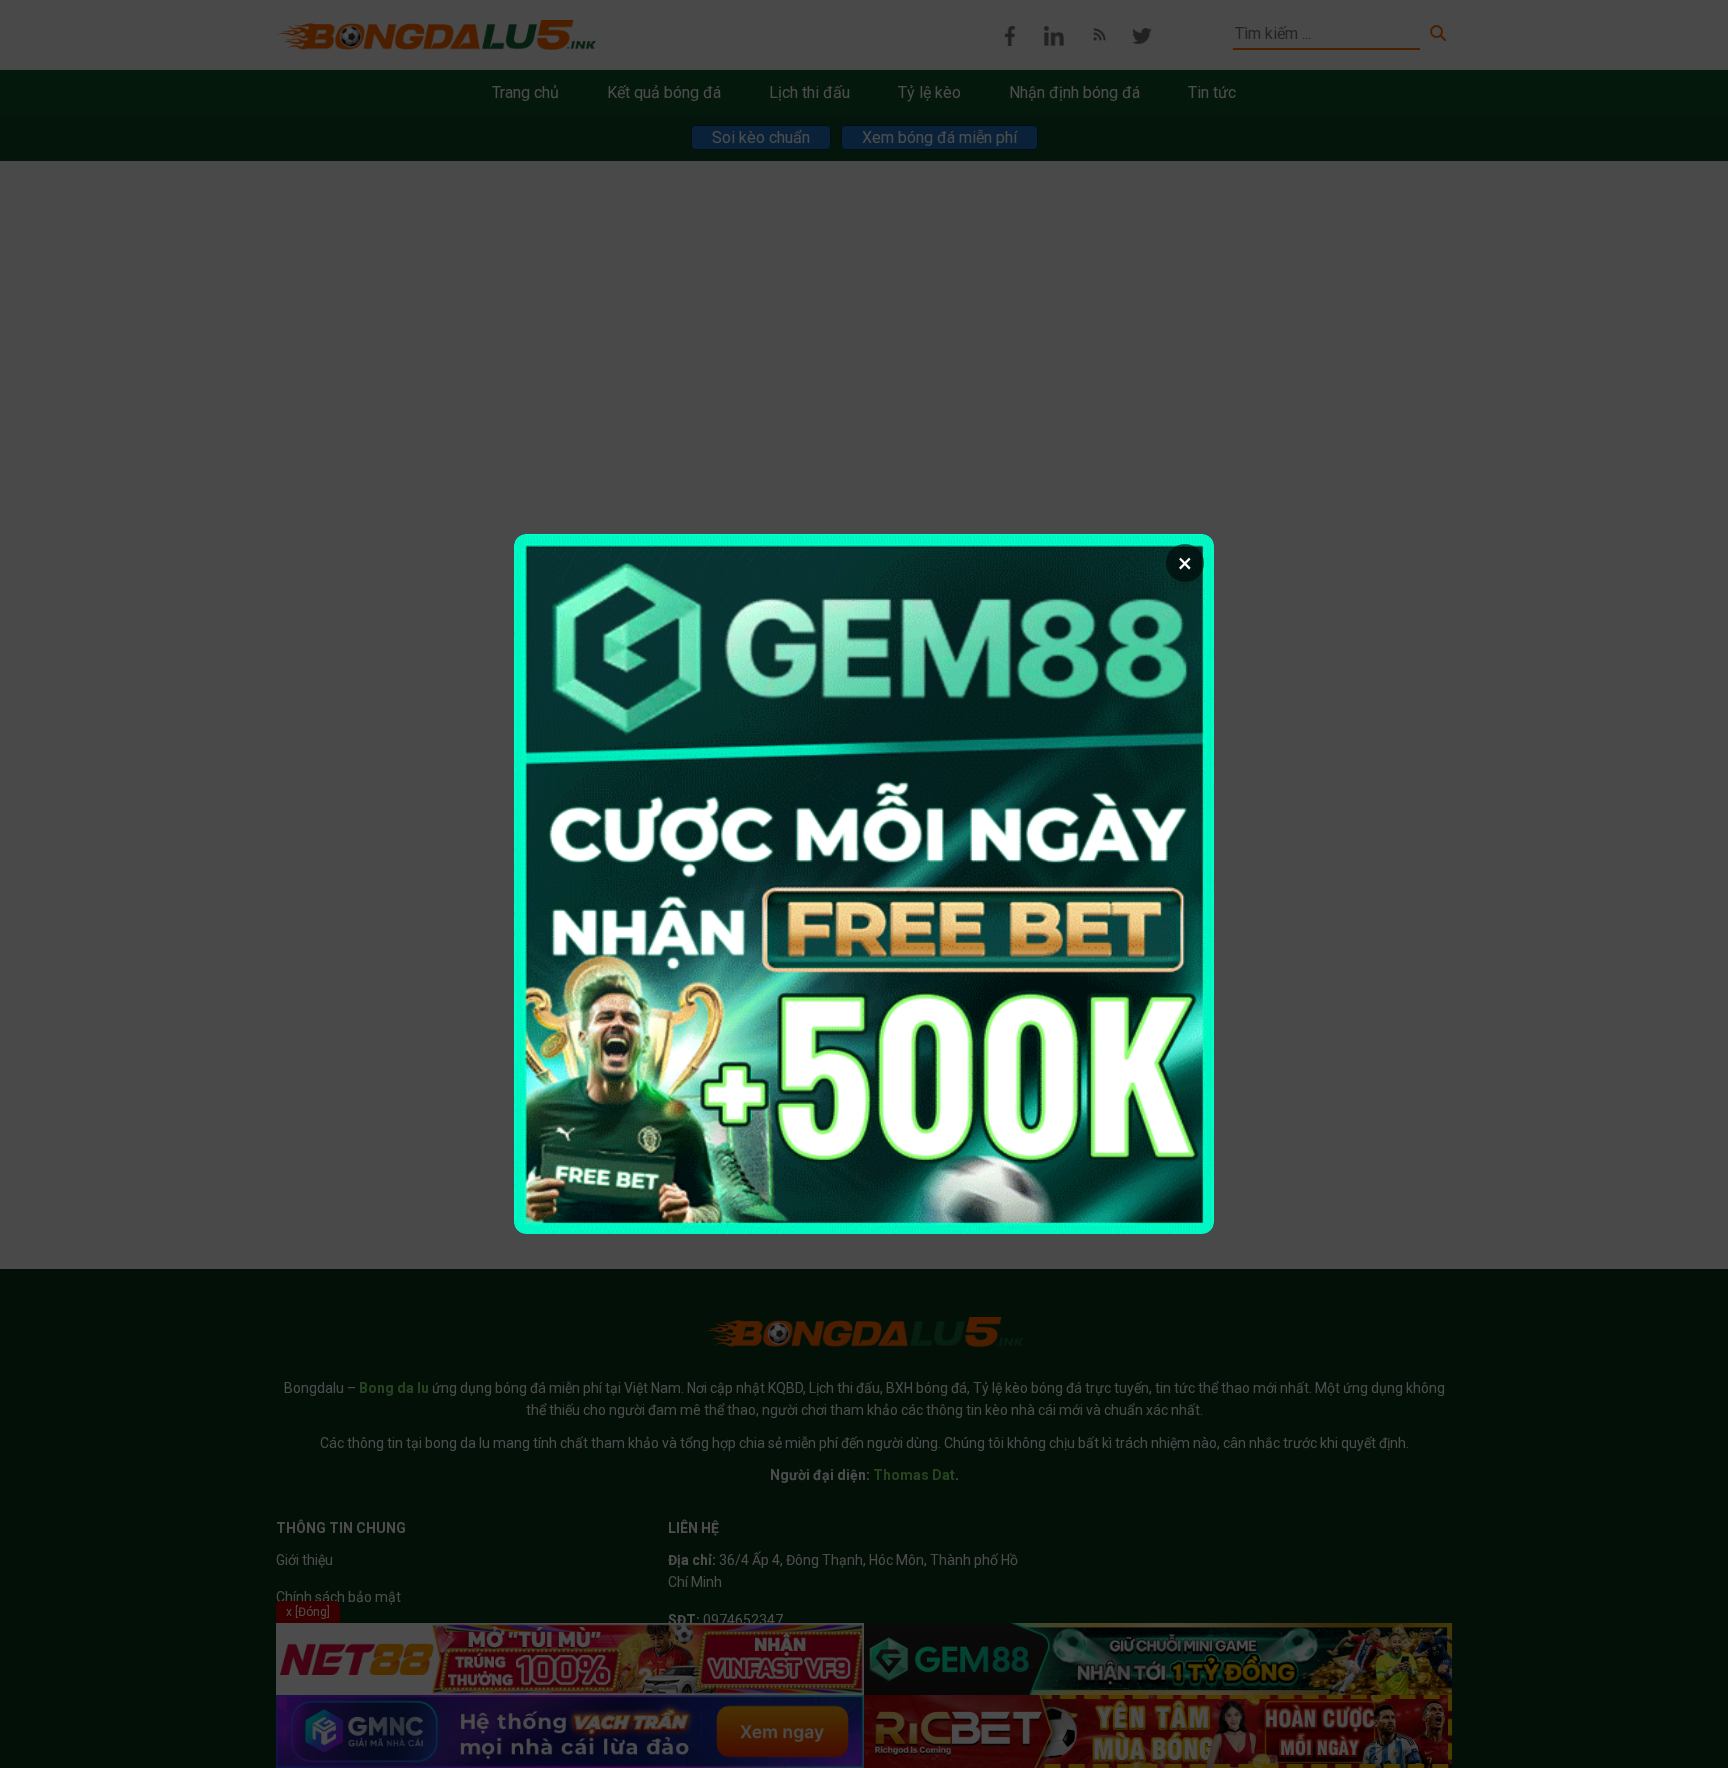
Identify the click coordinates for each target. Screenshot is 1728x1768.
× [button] (1185, 563)
